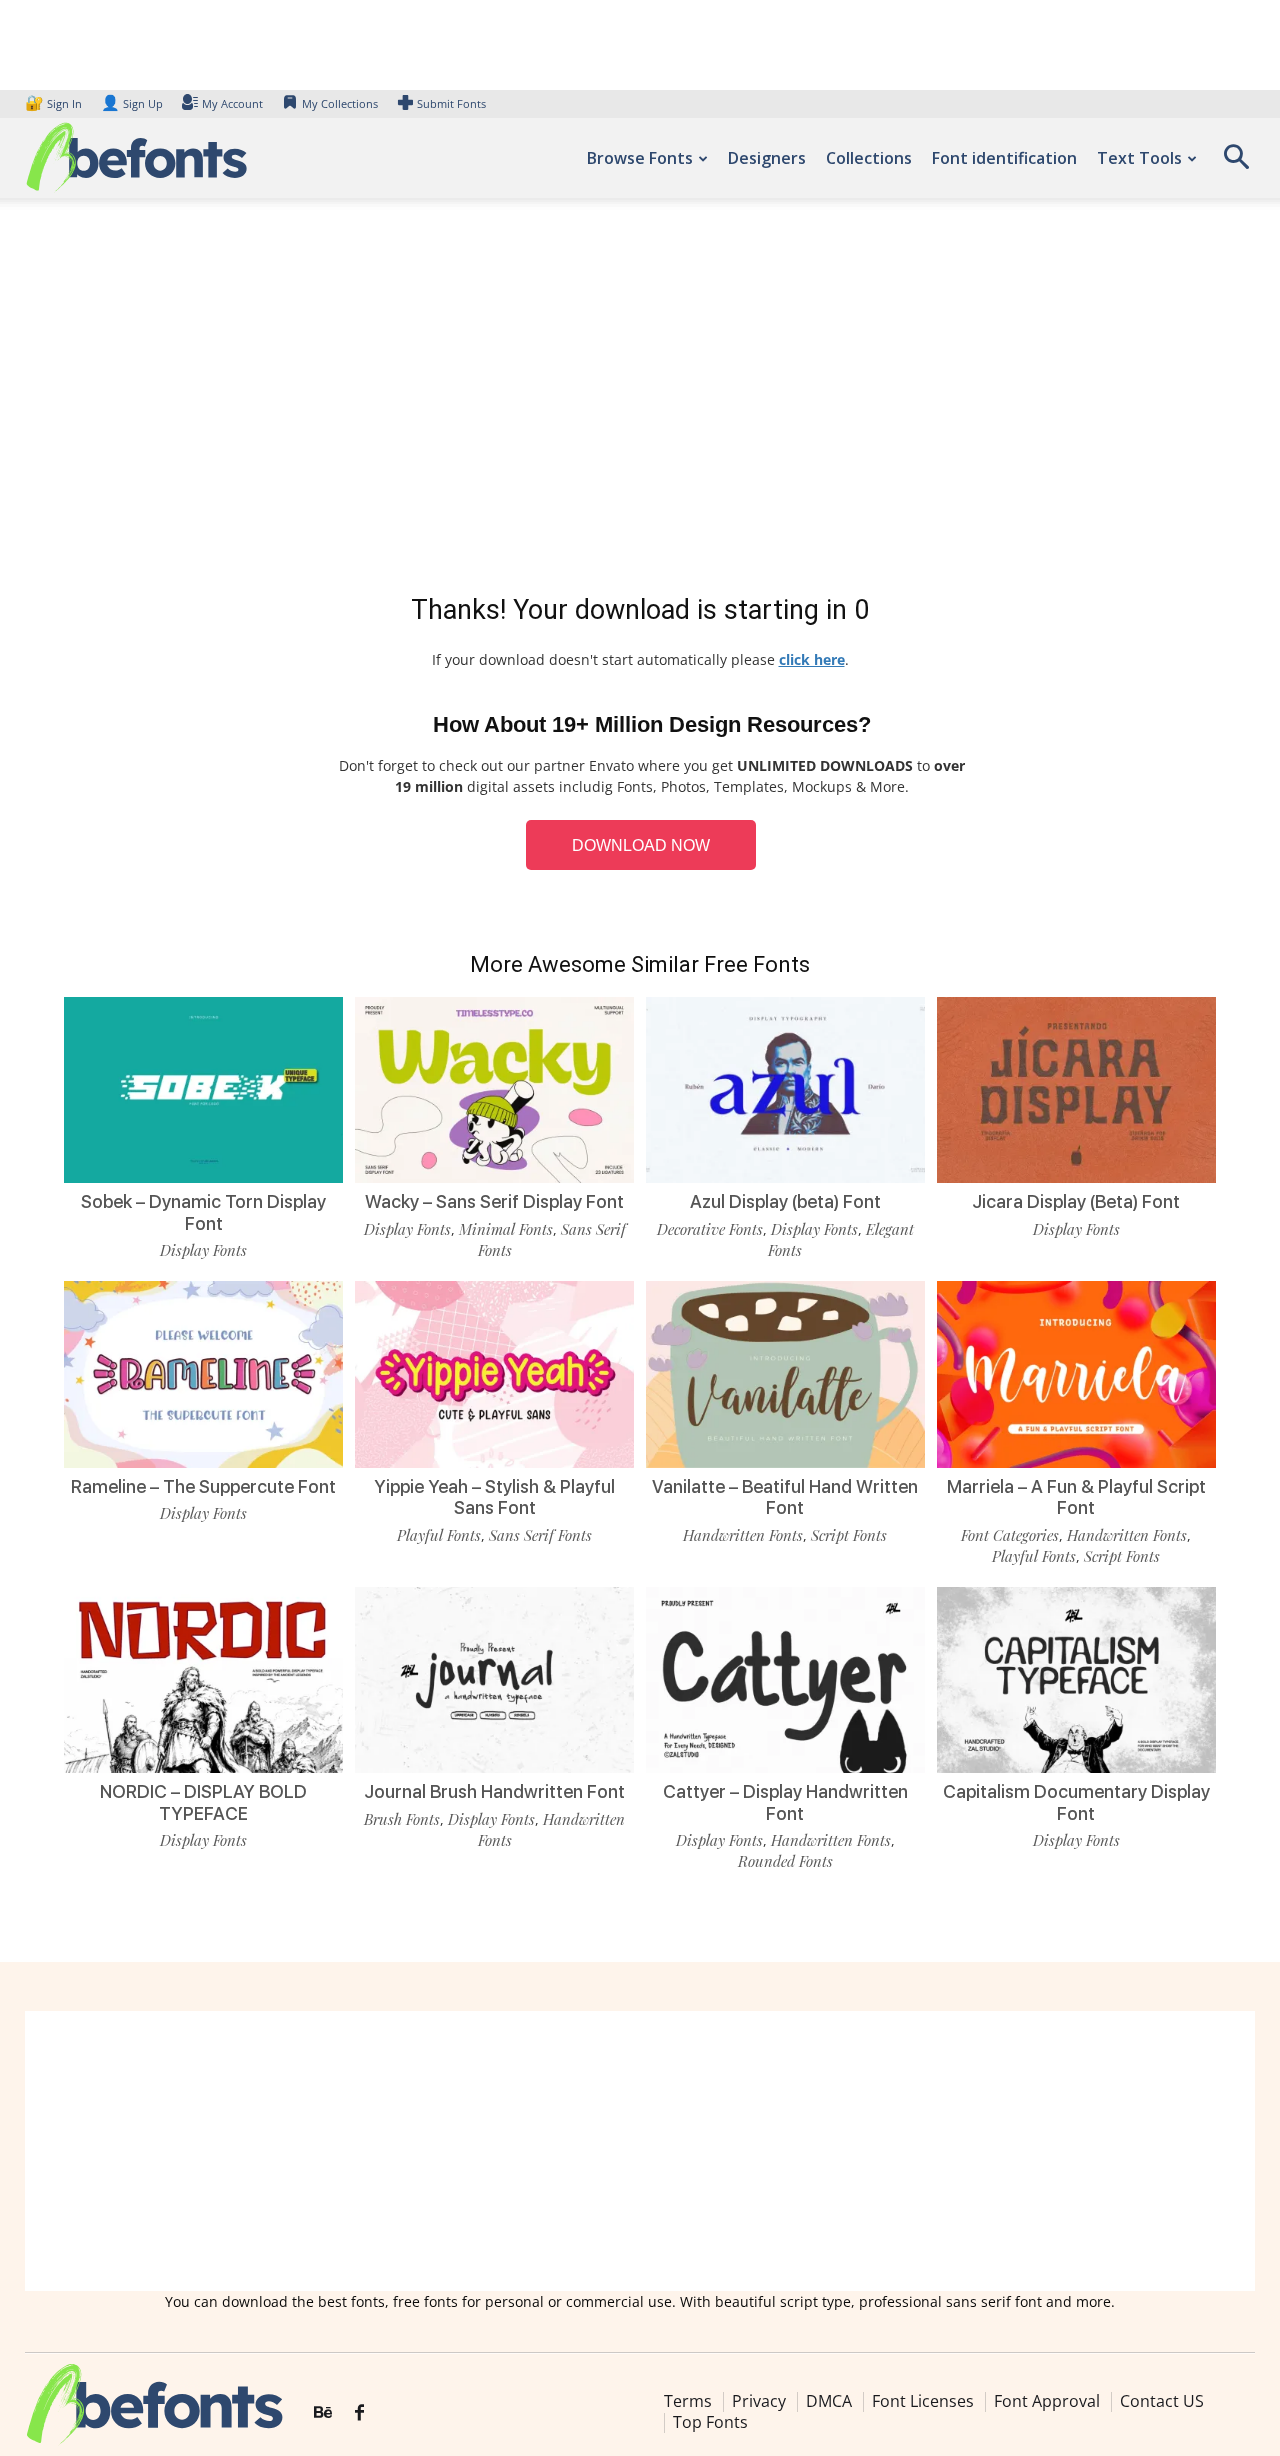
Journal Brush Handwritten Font (494, 1791)
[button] (1236, 163)
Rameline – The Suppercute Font (203, 1486)
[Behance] (323, 2413)
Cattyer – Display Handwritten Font (785, 1802)
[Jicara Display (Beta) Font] (1076, 1090)
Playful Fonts (439, 1535)
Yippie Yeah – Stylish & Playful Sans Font (494, 1497)
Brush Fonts (402, 1819)
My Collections (340, 103)
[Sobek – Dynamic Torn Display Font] (203, 1090)
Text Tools (1139, 158)
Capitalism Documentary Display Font (1076, 1802)
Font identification (1004, 158)
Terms (688, 2401)
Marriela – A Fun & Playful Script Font (1076, 1497)
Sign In (55, 103)
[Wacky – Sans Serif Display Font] (494, 1090)
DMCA (829, 2401)
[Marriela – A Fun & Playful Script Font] (1076, 1374)
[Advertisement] (640, 400)
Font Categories (1010, 1535)
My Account (232, 103)
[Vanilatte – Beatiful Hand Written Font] (785, 1374)
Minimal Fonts (506, 1229)
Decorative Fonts (710, 1229)
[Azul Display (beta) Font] (785, 1090)
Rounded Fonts (785, 1861)
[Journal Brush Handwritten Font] (494, 1680)
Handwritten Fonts (743, 1535)
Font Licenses (923, 2401)
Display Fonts (203, 1250)
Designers (767, 158)
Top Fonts (710, 2422)
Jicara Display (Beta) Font (1076, 1201)
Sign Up (132, 103)
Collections (869, 158)
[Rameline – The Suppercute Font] (203, 1374)
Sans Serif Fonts (540, 1535)
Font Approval (1047, 2401)
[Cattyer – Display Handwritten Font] (785, 1680)
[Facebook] (359, 2413)
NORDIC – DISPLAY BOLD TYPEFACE (203, 1802)
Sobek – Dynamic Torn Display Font (203, 1212)
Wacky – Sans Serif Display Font (494, 1201)
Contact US (1162, 2401)
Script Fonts (849, 1535)
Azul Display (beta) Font (785, 1201)
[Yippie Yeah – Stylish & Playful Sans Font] (494, 1374)
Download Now (641, 845)
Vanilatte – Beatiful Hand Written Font (785, 1497)
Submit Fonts (451, 103)
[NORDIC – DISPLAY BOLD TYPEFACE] (203, 1680)
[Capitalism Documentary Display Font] (1076, 1680)
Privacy (759, 2401)
